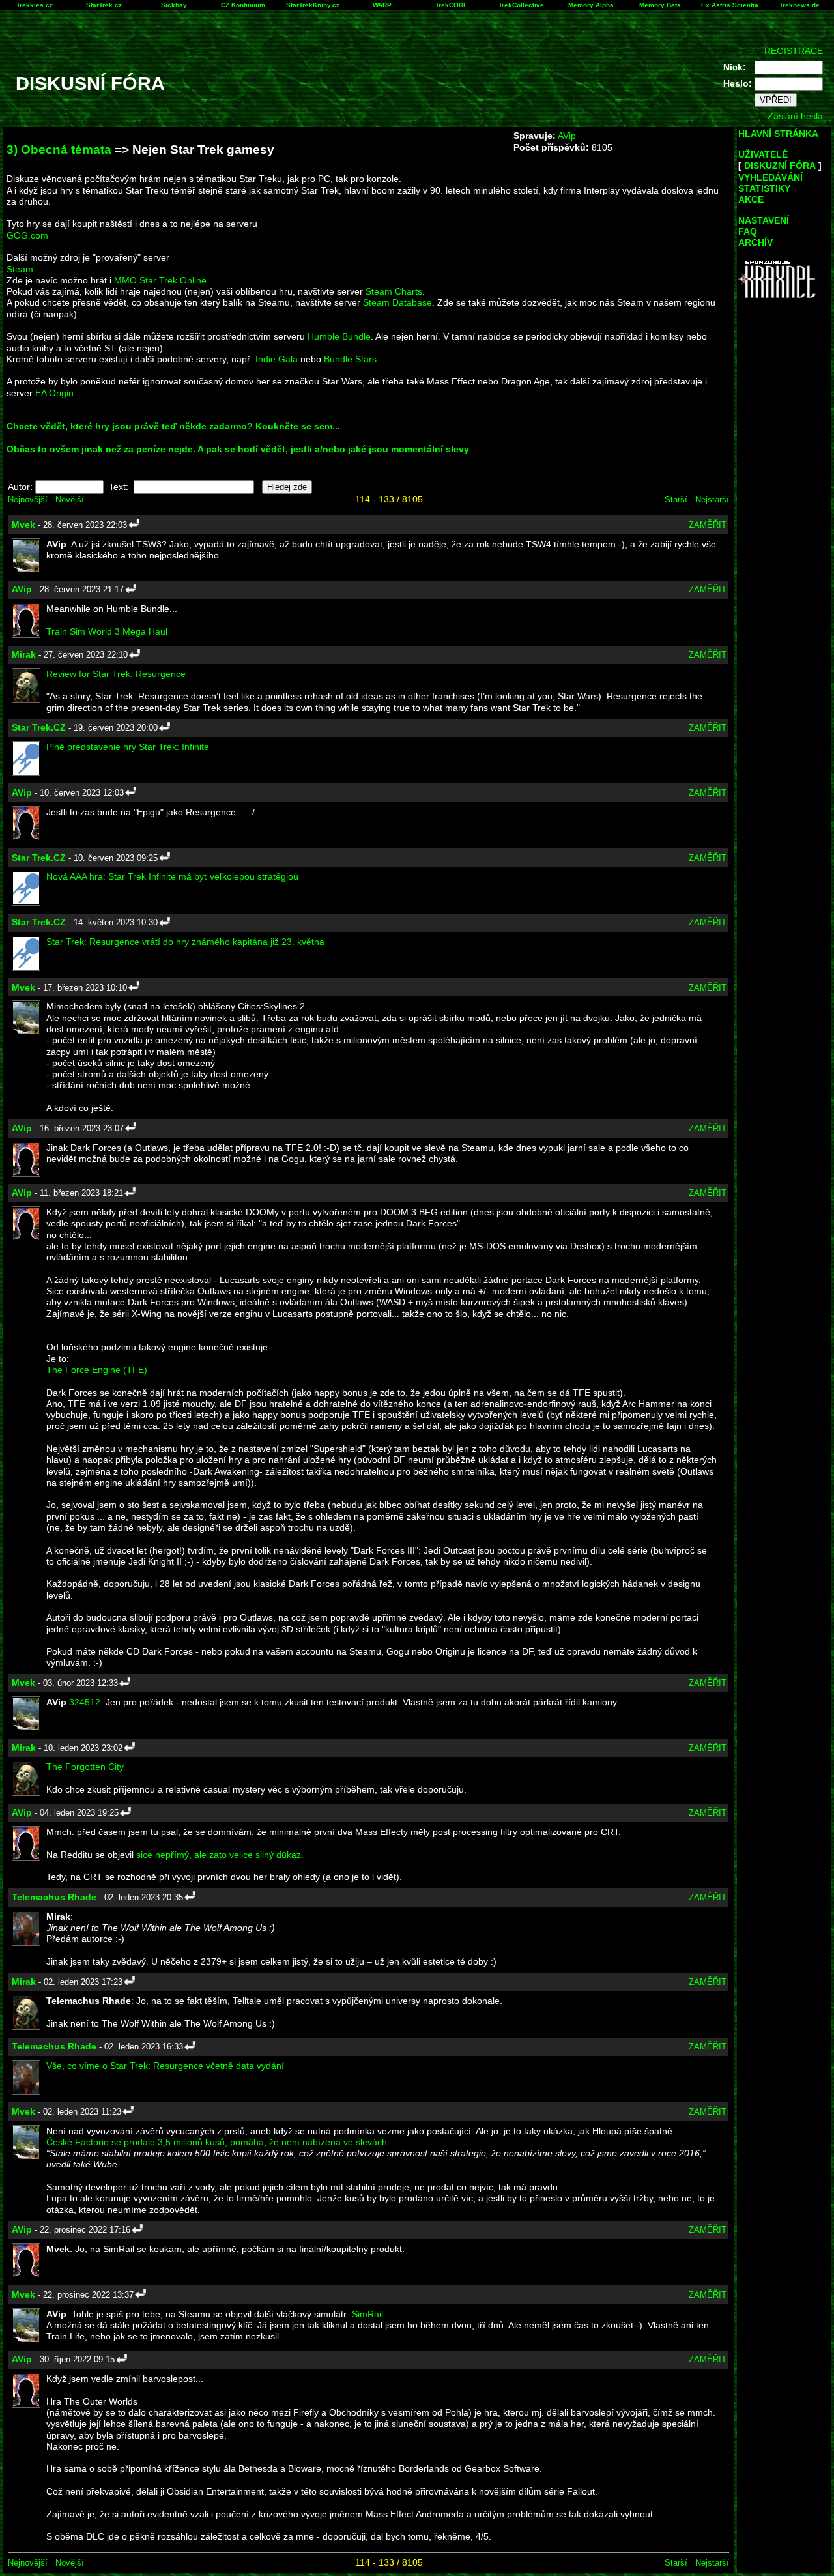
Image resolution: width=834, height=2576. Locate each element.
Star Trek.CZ (39, 727)
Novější (70, 499)
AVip (567, 136)
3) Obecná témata (59, 150)
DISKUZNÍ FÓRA (780, 166)
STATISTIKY (764, 188)
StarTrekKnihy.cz (313, 5)
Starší (676, 499)
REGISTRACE (794, 51)
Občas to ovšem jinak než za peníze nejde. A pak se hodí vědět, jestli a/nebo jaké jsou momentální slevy (238, 449)
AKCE (751, 199)
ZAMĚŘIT (708, 525)
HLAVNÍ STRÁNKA (778, 134)
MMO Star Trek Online (160, 280)
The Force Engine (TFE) (97, 1370)
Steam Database (397, 302)
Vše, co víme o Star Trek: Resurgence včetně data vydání (165, 2066)
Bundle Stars (350, 359)
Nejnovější (28, 499)
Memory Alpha (591, 5)
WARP (382, 5)
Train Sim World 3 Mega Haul (107, 631)
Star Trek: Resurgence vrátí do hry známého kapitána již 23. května (185, 942)
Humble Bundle (339, 336)
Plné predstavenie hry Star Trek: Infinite (128, 747)
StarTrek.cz (104, 5)
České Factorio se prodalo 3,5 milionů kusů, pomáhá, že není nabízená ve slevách (217, 2142)
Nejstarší (712, 499)
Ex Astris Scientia (730, 5)
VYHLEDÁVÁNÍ (770, 177)
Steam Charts (394, 291)
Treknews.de (799, 5)
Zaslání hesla (795, 116)
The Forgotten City (85, 1767)
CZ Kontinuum (243, 5)
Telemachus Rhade (54, 1897)
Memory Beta (660, 5)
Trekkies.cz (35, 5)
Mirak (24, 654)
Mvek (23, 525)
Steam (20, 269)
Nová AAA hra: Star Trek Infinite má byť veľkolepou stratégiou (172, 876)
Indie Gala (277, 359)
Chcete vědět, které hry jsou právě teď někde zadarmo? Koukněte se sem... (173, 426)
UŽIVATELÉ (763, 154)
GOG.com (27, 235)
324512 (85, 1702)
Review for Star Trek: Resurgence (116, 674)
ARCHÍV (755, 242)
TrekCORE (452, 5)
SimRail (367, 2314)
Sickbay (174, 5)
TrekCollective (521, 5)
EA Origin (54, 393)
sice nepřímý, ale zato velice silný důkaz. (220, 1855)
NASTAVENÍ (764, 220)
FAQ (748, 231)
